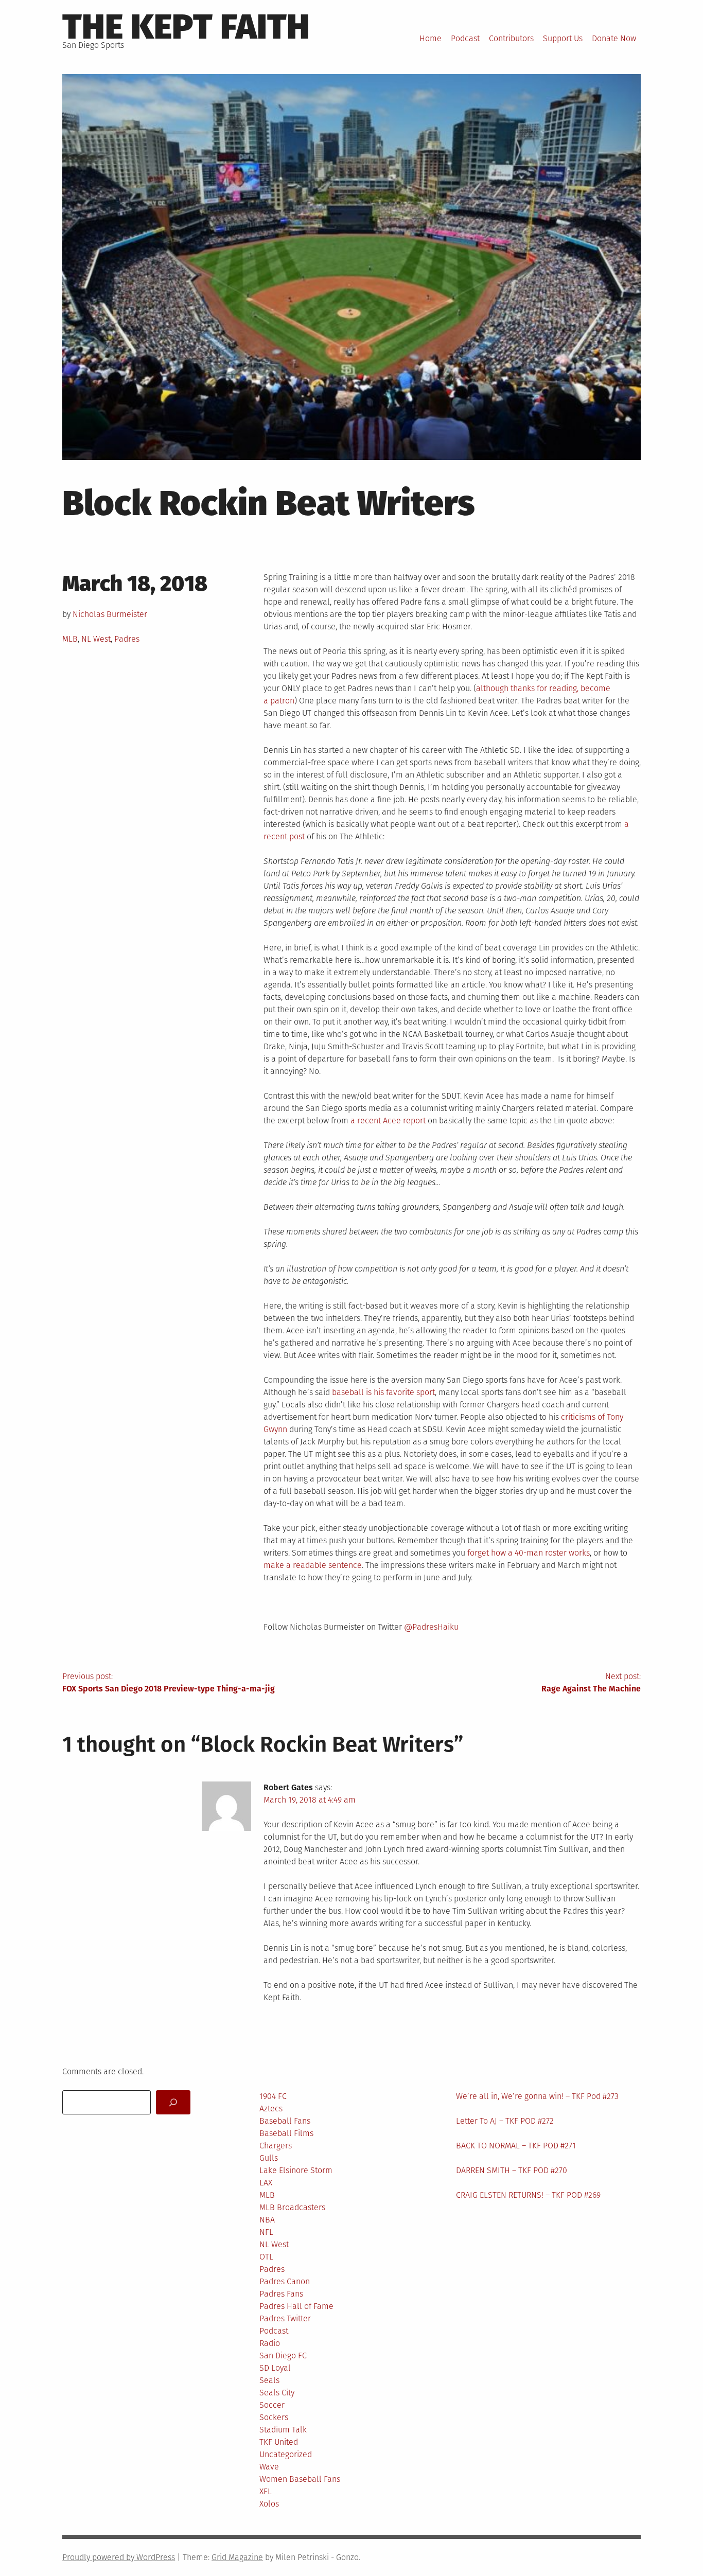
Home (430, 38)
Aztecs (271, 2109)
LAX (266, 2183)
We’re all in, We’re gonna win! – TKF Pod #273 (537, 2096)
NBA (267, 2220)
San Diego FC (283, 2356)
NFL (266, 2232)
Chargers (276, 2146)
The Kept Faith (186, 27)
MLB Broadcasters (292, 2207)
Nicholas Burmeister (110, 614)
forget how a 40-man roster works (529, 1553)
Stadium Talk (283, 2430)
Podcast (465, 38)
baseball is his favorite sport (383, 1392)
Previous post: (169, 1682)
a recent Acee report (388, 1121)
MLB (70, 639)
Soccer (272, 2405)
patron (282, 701)
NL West (96, 639)
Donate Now (614, 38)
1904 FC (273, 2096)
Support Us (563, 38)
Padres (127, 639)
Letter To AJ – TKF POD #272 (505, 2121)
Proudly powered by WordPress (119, 2557)
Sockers (274, 2417)
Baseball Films (286, 2133)
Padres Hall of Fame (296, 2306)
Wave (269, 2467)
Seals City (277, 2393)
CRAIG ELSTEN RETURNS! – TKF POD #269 (528, 2195)
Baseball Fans (285, 2121)
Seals (269, 2380)
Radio (270, 2343)
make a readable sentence (313, 1565)
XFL (266, 2491)
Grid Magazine (237, 2557)
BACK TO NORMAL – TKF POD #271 (516, 2146)
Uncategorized (286, 2454)
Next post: (591, 1682)
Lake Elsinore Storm (296, 2170)
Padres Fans (281, 2294)
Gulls (269, 2158)
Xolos (269, 2504)
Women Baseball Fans (300, 2479)
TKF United (279, 2442)
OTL (266, 2257)
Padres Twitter (285, 2318)
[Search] (173, 2102)
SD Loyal (275, 2368)
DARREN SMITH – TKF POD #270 (512, 2170)
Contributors (511, 38)
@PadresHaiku (431, 1627)
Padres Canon (285, 2281)
